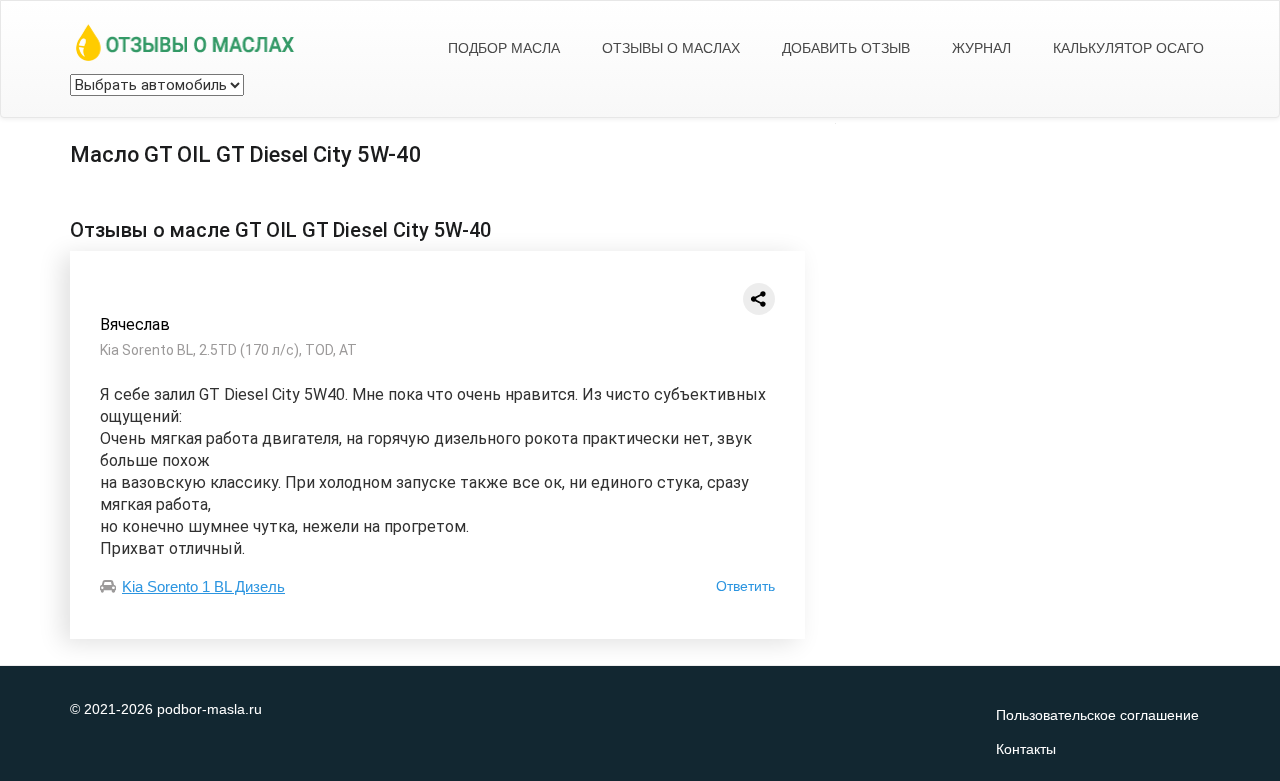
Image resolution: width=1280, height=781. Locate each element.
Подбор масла (504, 48)
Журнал (981, 48)
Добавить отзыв (846, 48)
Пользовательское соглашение (1097, 715)
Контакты (1026, 749)
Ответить (745, 586)
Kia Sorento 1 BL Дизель (203, 586)
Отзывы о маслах (671, 48)
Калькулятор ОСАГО (1128, 48)
